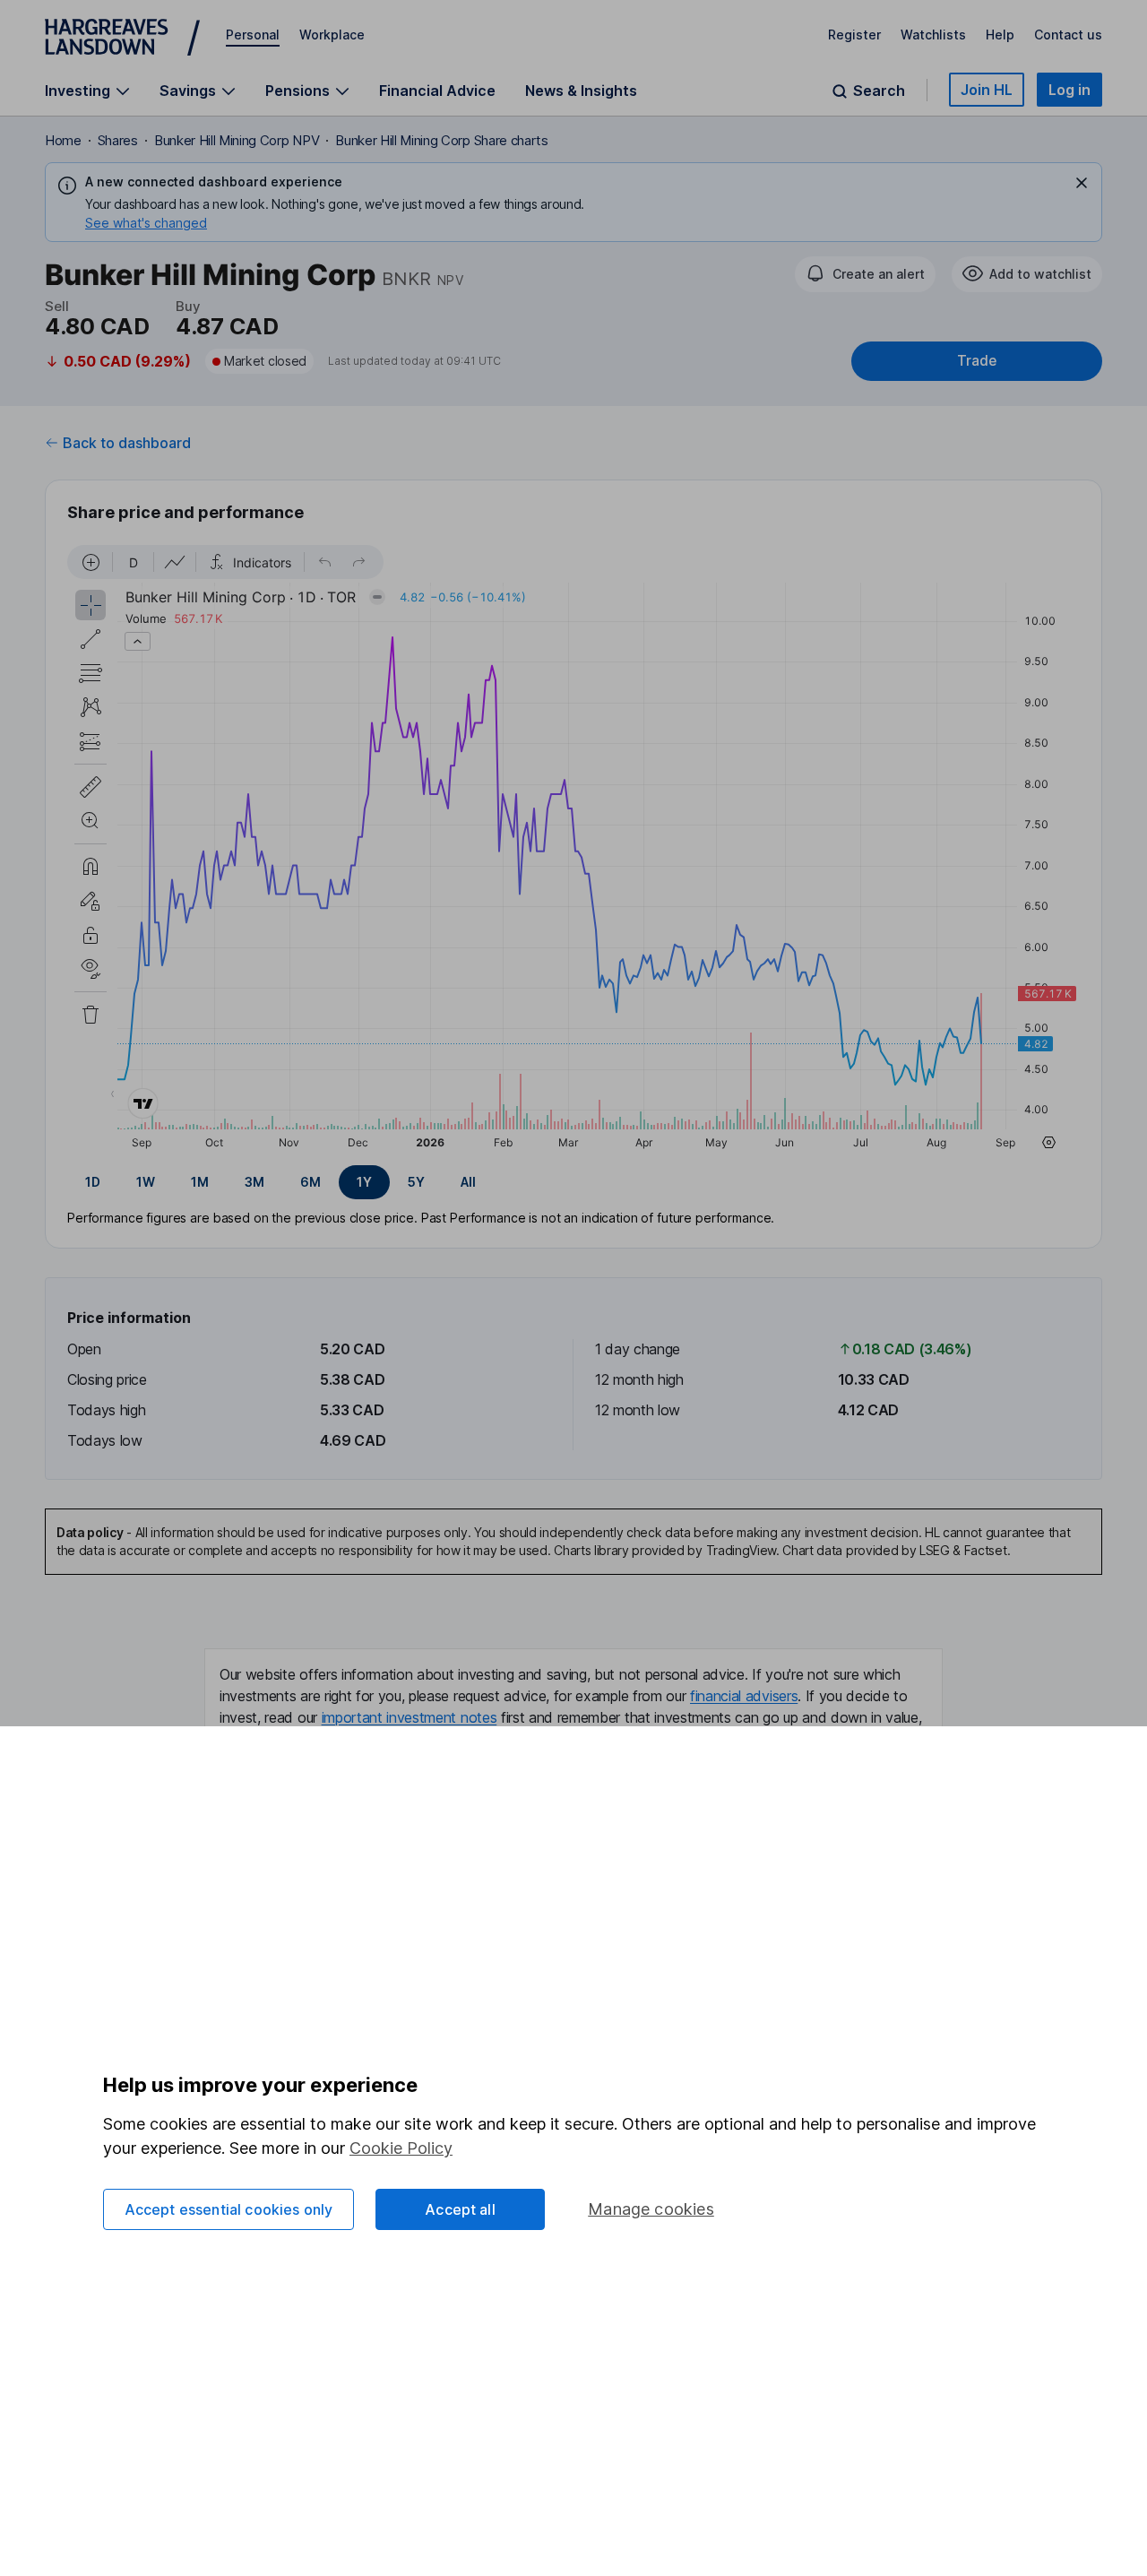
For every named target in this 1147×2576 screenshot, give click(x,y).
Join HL (987, 90)
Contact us (1068, 35)
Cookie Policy (401, 2148)
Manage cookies (651, 2209)
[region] (573, 850)
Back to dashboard (127, 443)
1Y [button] (364, 1182)
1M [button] (200, 1182)
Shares (118, 140)
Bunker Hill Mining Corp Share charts (441, 140)
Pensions (298, 91)
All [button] (468, 1182)
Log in (1069, 90)
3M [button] (254, 1182)
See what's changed (146, 223)
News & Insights (581, 91)
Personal (253, 35)
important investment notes (410, 1717)
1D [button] (93, 1182)
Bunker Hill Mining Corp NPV (237, 140)
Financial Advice (437, 91)
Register (854, 35)
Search (879, 91)
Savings (188, 91)
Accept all (460, 2209)
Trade (977, 361)
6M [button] (310, 1182)
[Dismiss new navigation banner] (1082, 183)
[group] (573, 1182)
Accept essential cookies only (229, 2209)
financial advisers (744, 1696)
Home (63, 140)
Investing (78, 91)
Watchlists (933, 35)
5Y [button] (416, 1182)
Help (1000, 35)
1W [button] (146, 1182)
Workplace (332, 35)
